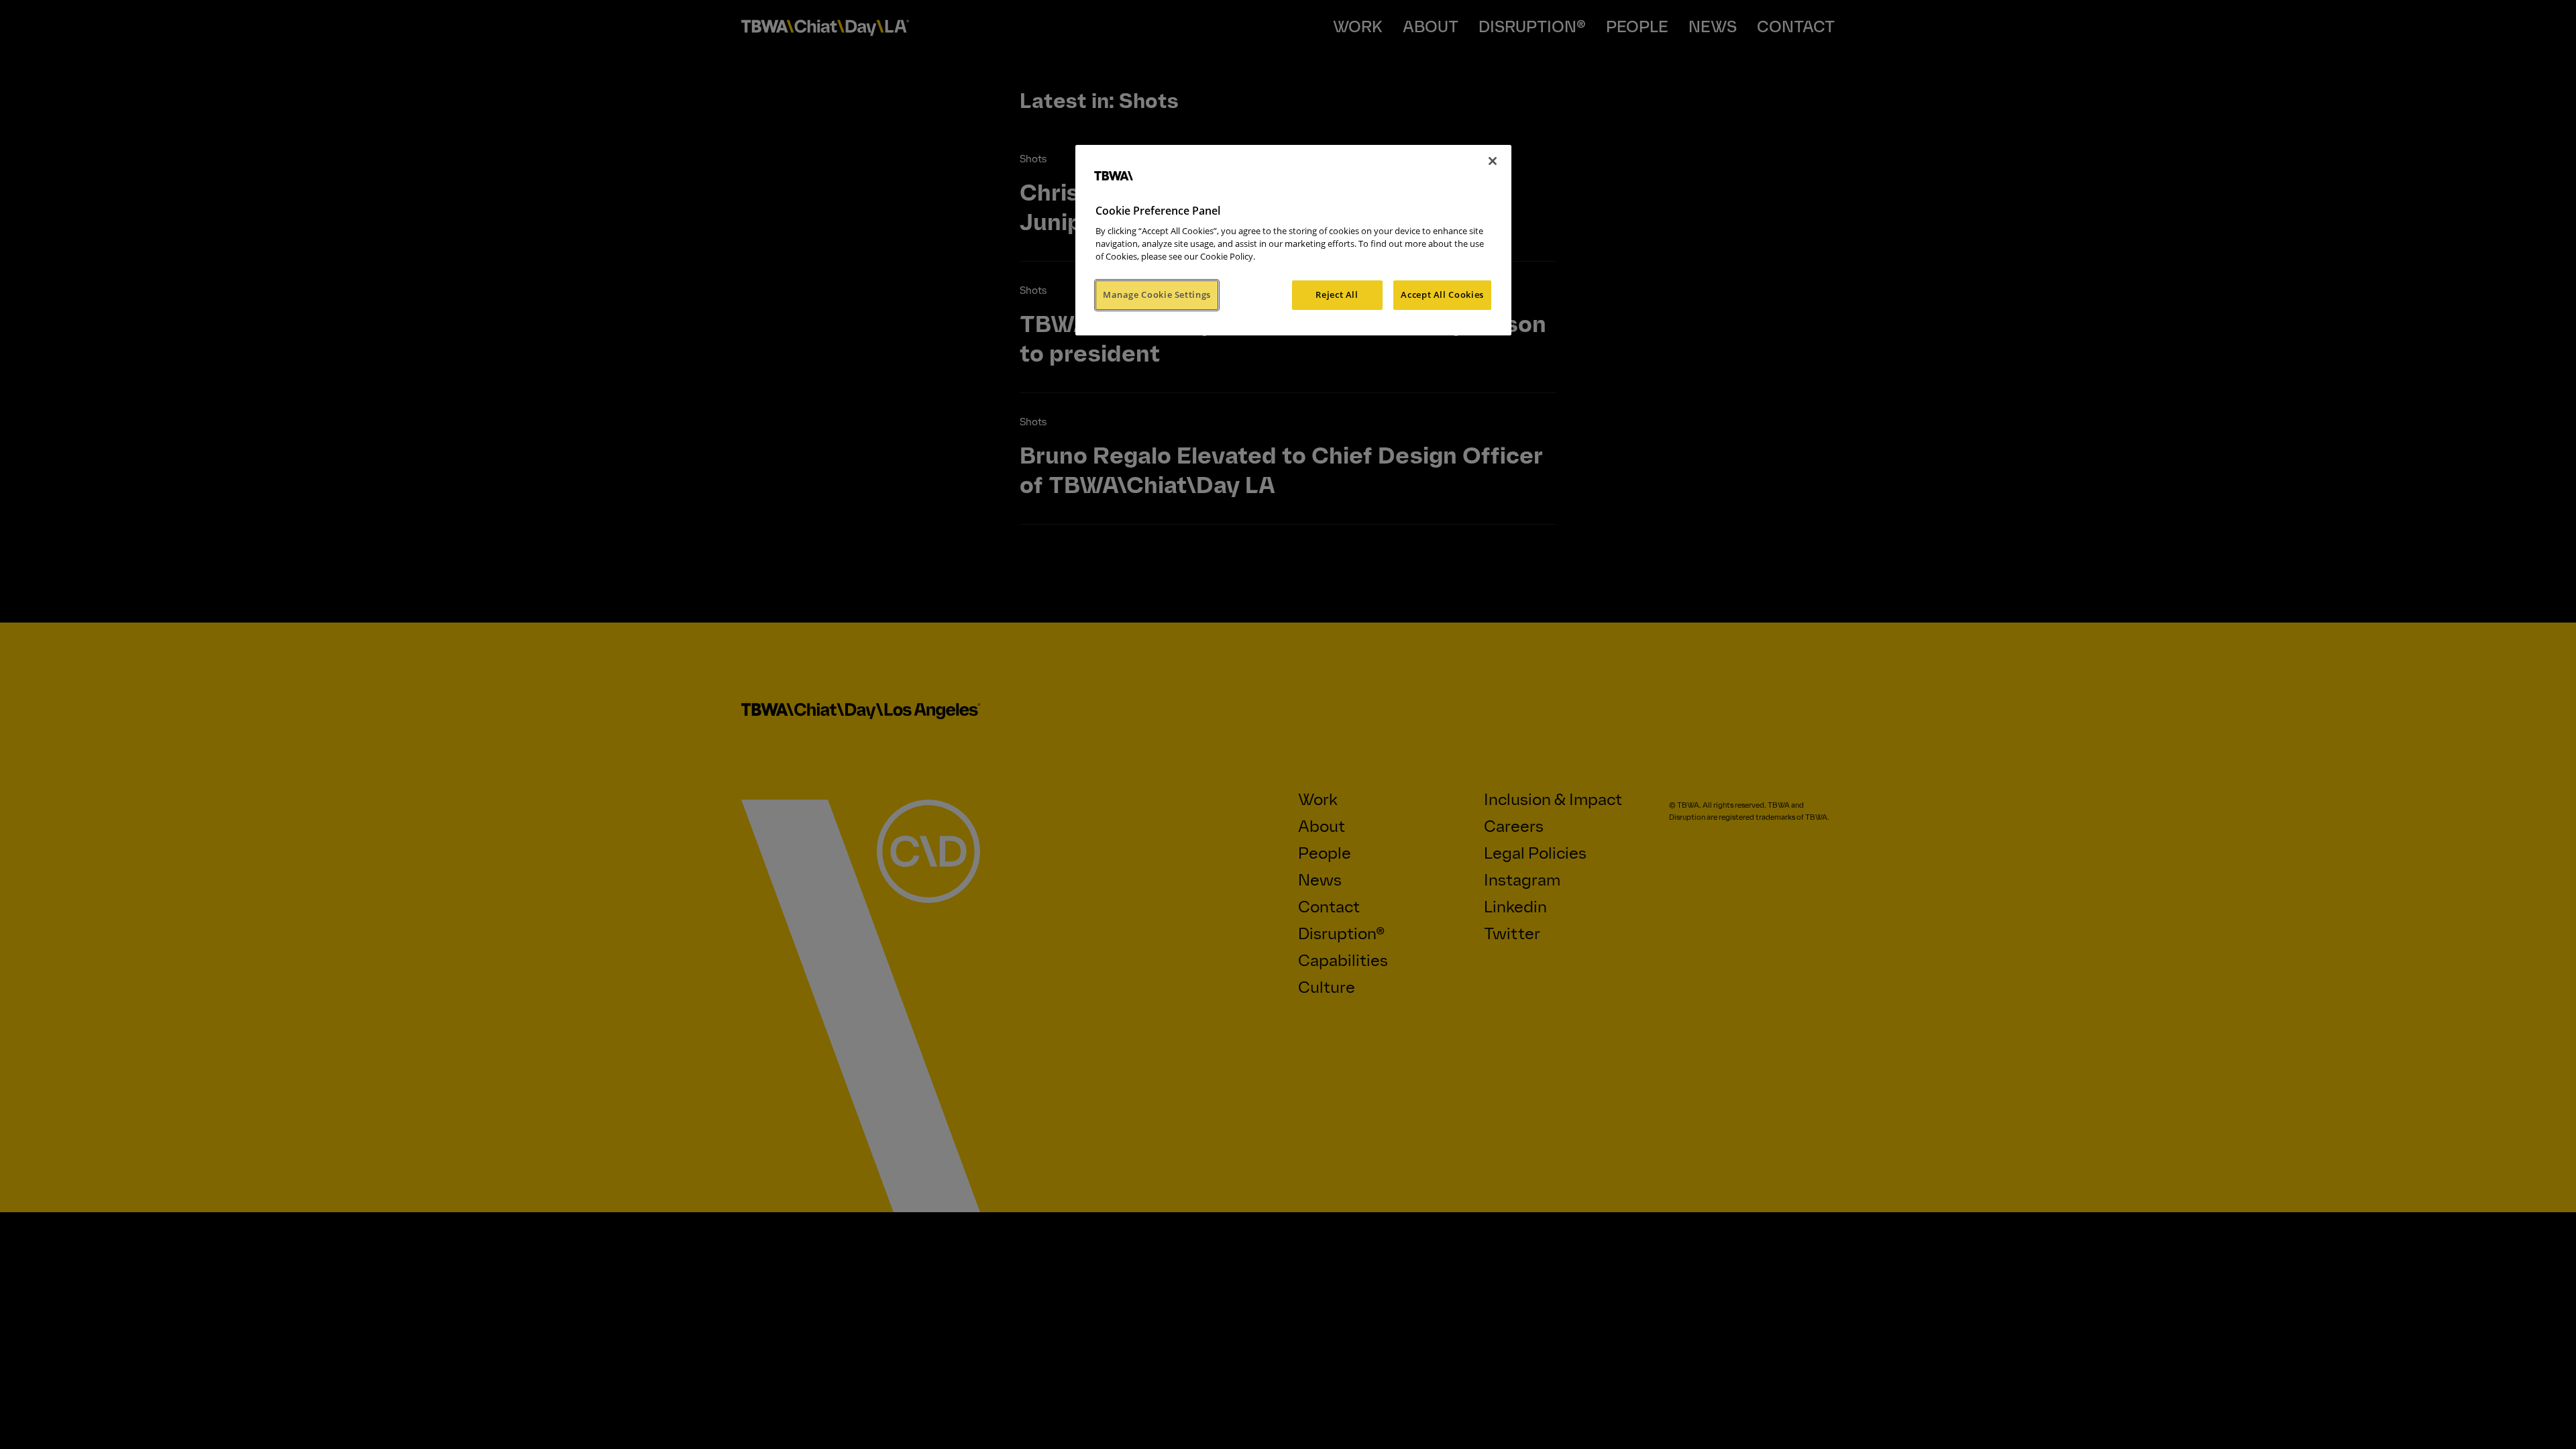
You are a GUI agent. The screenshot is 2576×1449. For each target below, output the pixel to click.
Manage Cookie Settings (1157, 294)
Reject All (1337, 294)
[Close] (1493, 161)
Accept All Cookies (1442, 294)
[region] (1293, 240)
